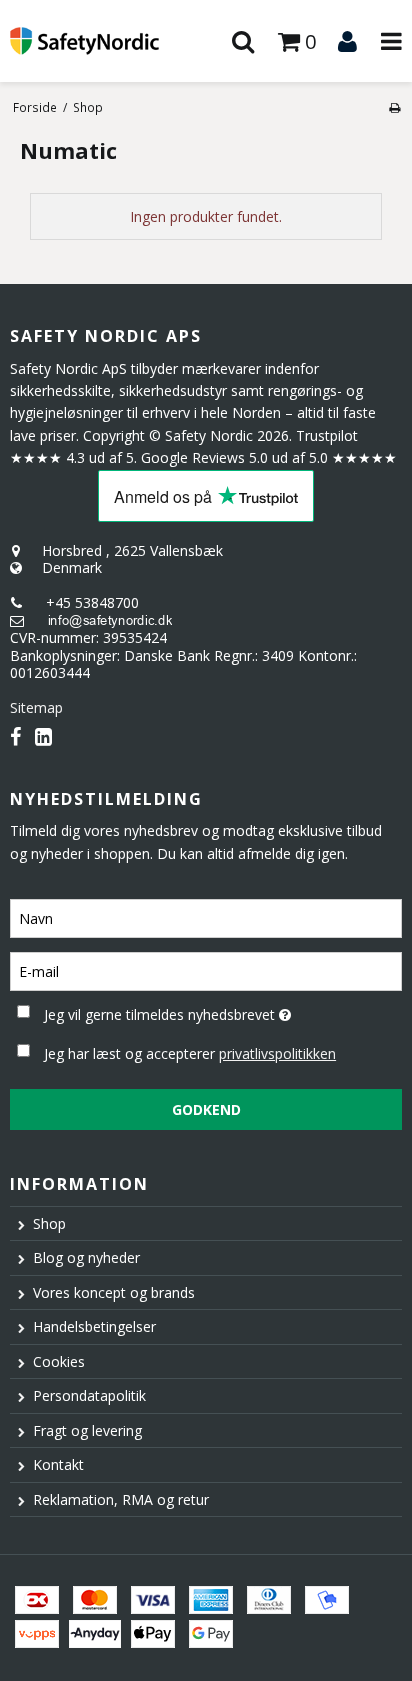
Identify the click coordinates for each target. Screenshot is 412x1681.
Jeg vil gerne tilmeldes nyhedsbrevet (186, 1011)
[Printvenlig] (394, 107)
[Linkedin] (43, 736)
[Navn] (206, 917)
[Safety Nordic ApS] (103, 40)
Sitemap (36, 707)
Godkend (206, 1109)
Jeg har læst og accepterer (190, 1053)
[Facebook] (15, 736)
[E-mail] (206, 970)
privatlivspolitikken (277, 1053)
